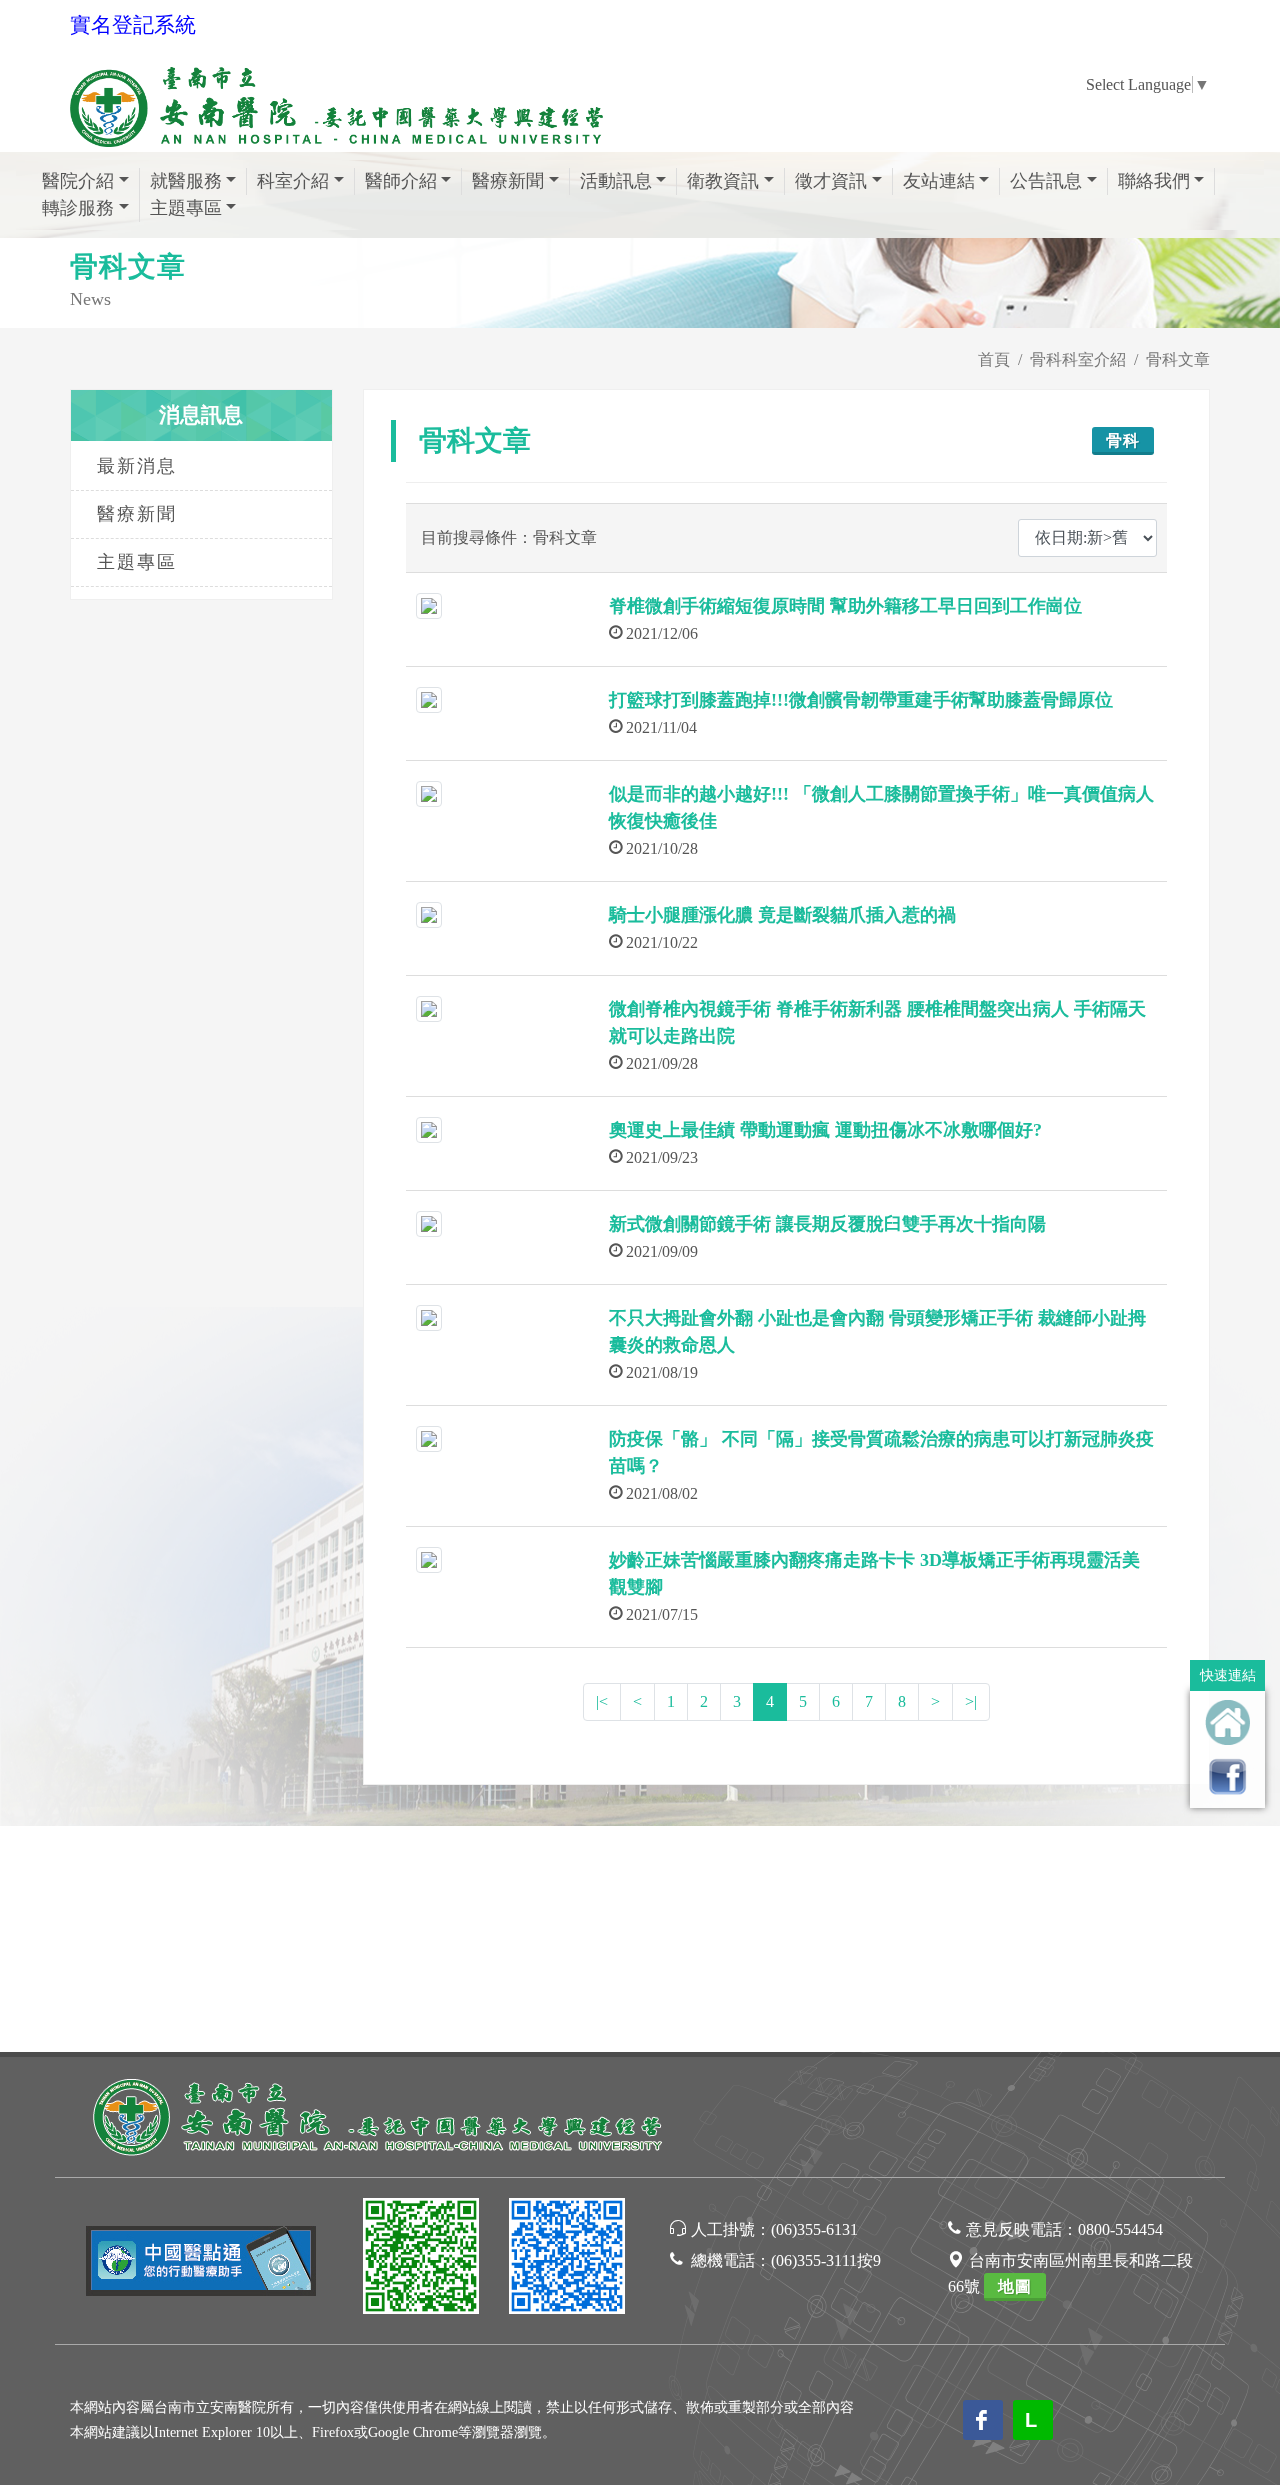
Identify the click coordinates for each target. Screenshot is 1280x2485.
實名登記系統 (133, 25)
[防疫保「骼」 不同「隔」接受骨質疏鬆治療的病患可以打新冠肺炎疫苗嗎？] (429, 1437)
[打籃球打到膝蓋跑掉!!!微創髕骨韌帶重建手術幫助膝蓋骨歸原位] (429, 698)
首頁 (994, 359)
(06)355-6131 (814, 2229)
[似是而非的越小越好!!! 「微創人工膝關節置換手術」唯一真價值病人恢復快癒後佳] (429, 792)
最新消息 (137, 466)
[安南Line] (421, 2259)
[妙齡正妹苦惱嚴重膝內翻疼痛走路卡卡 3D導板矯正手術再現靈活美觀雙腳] (429, 1558)
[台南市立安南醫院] (380, 2114)
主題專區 (137, 562)
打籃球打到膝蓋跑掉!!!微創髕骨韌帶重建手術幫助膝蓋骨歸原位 (861, 700)
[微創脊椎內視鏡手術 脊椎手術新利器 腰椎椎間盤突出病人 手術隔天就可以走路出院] (429, 1007)
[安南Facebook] (567, 2259)
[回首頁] (1227, 1722)
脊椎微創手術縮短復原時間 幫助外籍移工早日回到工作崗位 (845, 606)
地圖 (1015, 2286)
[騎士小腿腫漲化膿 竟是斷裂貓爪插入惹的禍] (429, 913)
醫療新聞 (137, 514)
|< (602, 1701)
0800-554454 (1120, 2229)
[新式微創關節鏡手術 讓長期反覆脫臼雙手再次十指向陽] (429, 1222)
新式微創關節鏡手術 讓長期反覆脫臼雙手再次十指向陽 (827, 1224)
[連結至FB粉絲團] (1227, 1776)
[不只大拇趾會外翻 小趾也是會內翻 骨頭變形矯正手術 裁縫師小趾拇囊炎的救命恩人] (429, 1316)
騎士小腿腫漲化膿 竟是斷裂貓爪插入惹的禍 (782, 915)
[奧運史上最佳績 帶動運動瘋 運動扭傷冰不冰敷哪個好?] (429, 1128)
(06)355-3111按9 (826, 2260)
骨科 (1123, 440)
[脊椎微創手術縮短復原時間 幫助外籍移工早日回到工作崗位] (429, 604)
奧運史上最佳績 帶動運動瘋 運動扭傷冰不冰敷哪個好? (825, 1130)
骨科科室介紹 (1078, 359)
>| (971, 1701)
